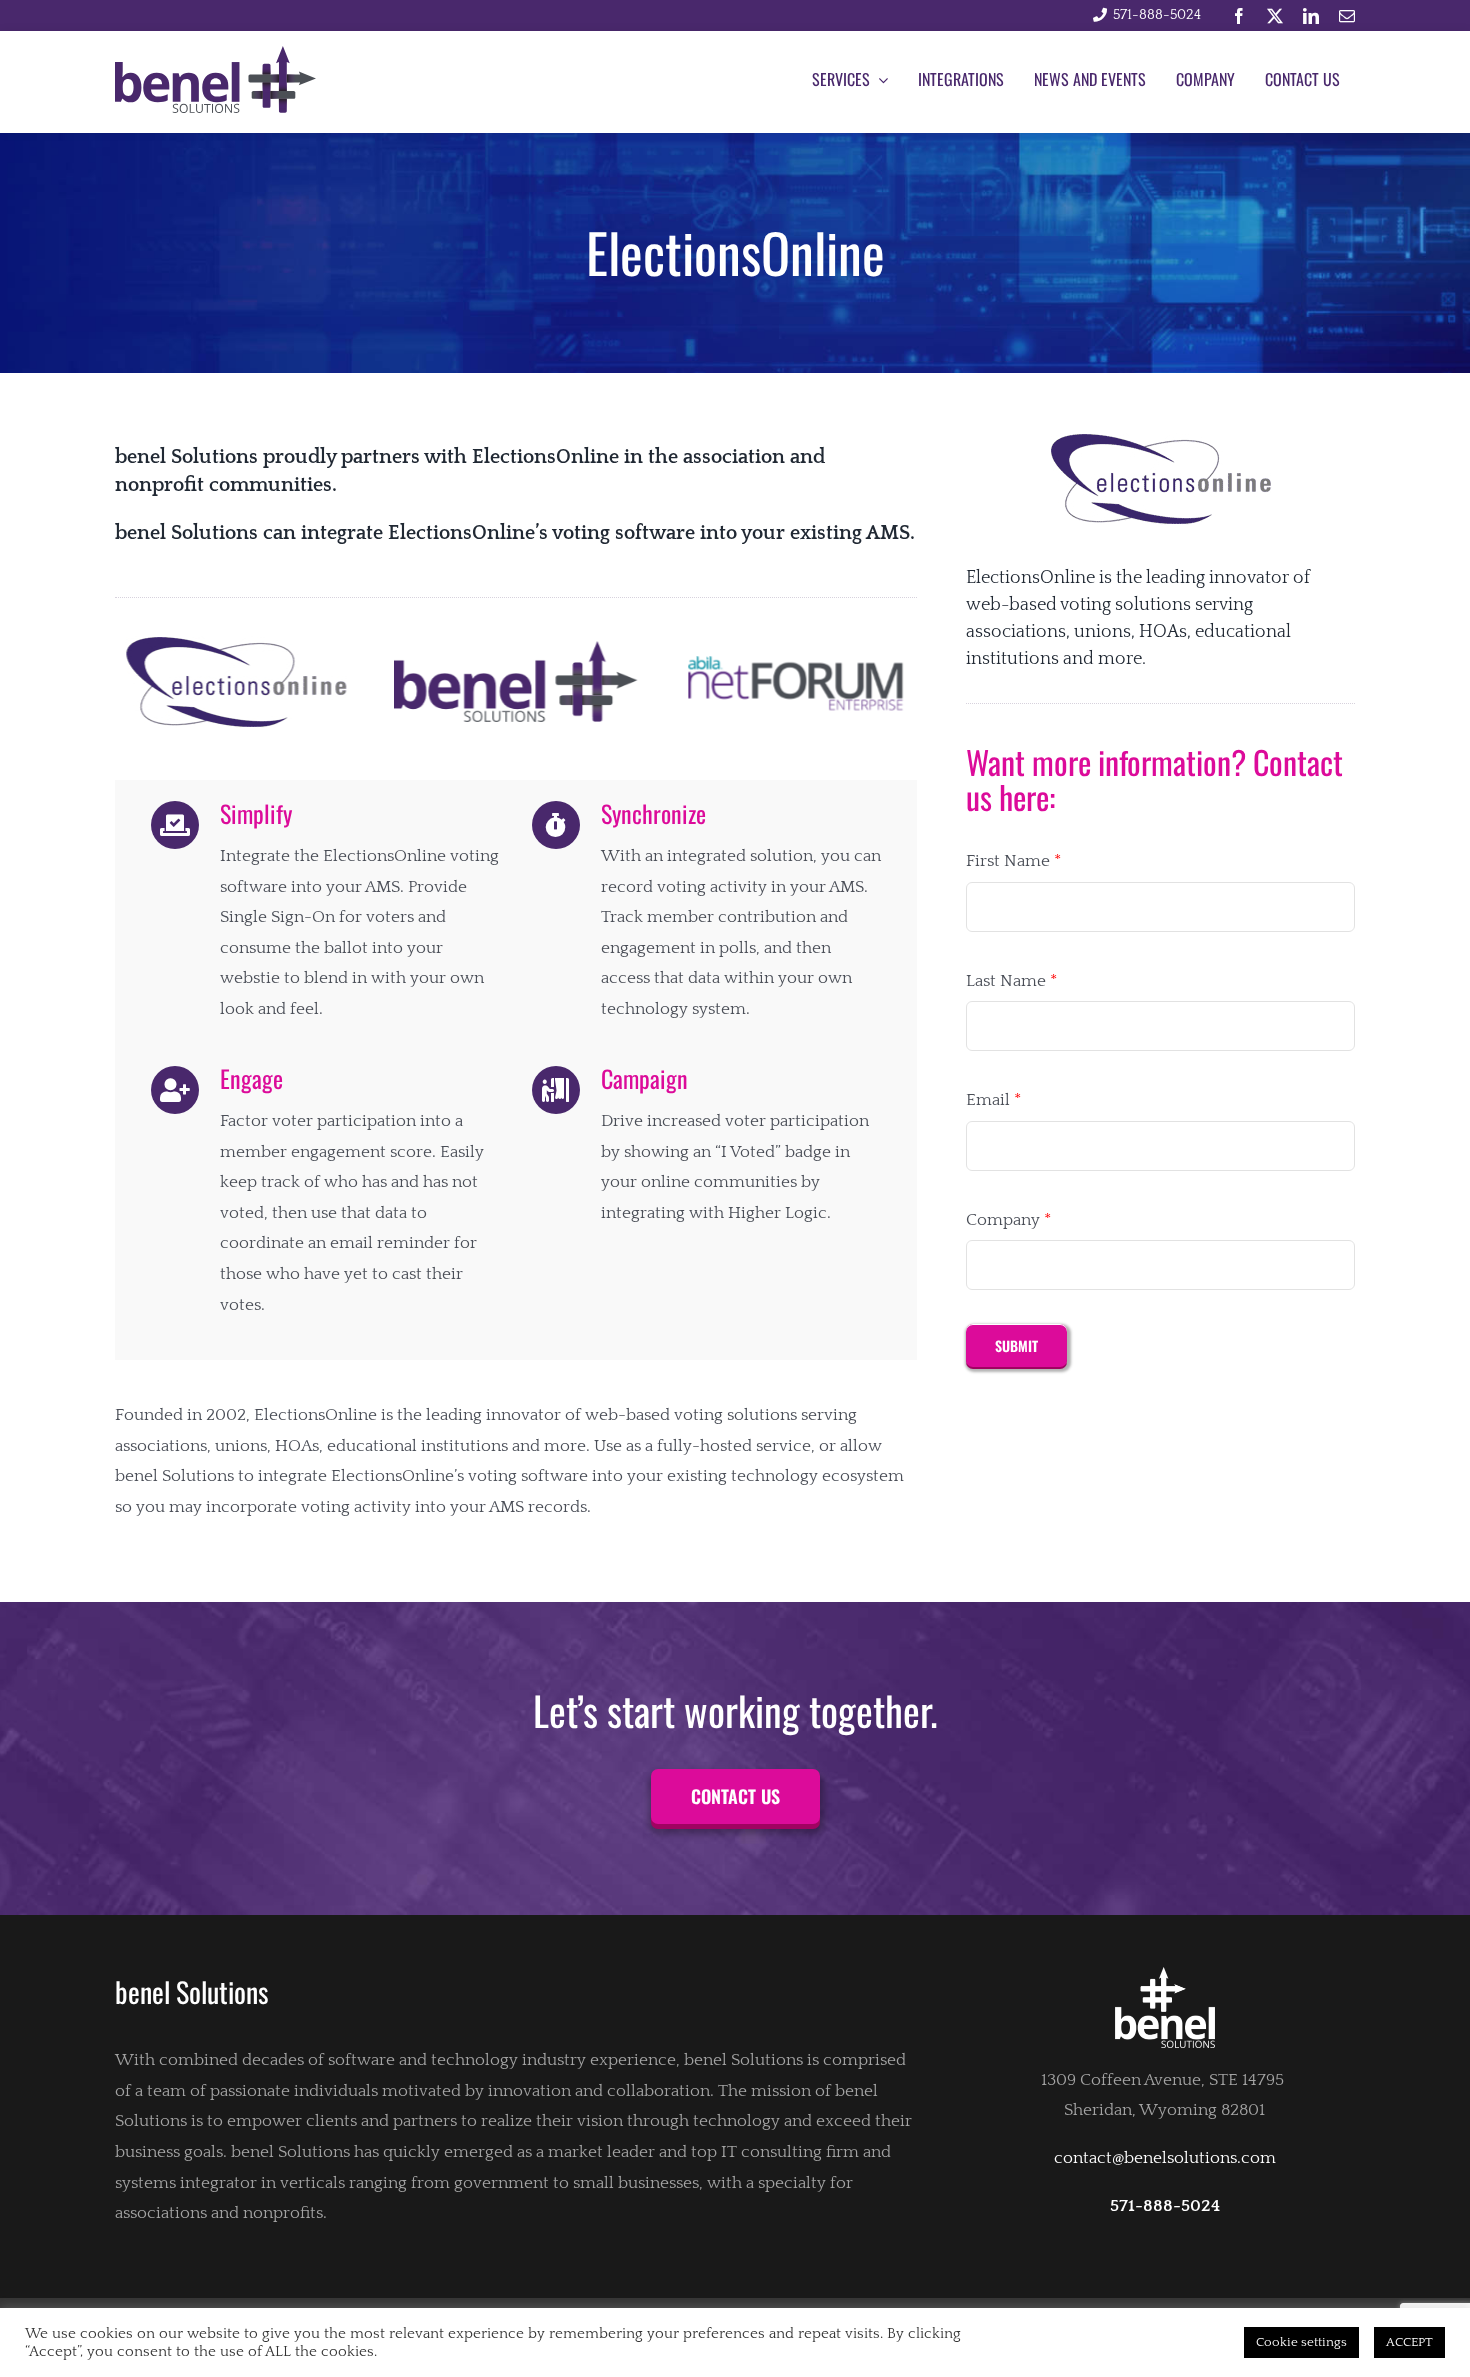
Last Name (1011, 981)
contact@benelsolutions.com (1165, 2158)
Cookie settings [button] (1301, 2342)
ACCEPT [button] (1409, 2342)
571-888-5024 (1157, 15)
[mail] (1347, 16)
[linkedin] (1311, 16)
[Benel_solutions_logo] (215, 54)
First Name (1013, 861)
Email (993, 1100)
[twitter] (1275, 16)
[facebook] (1239, 16)
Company (1008, 1220)
